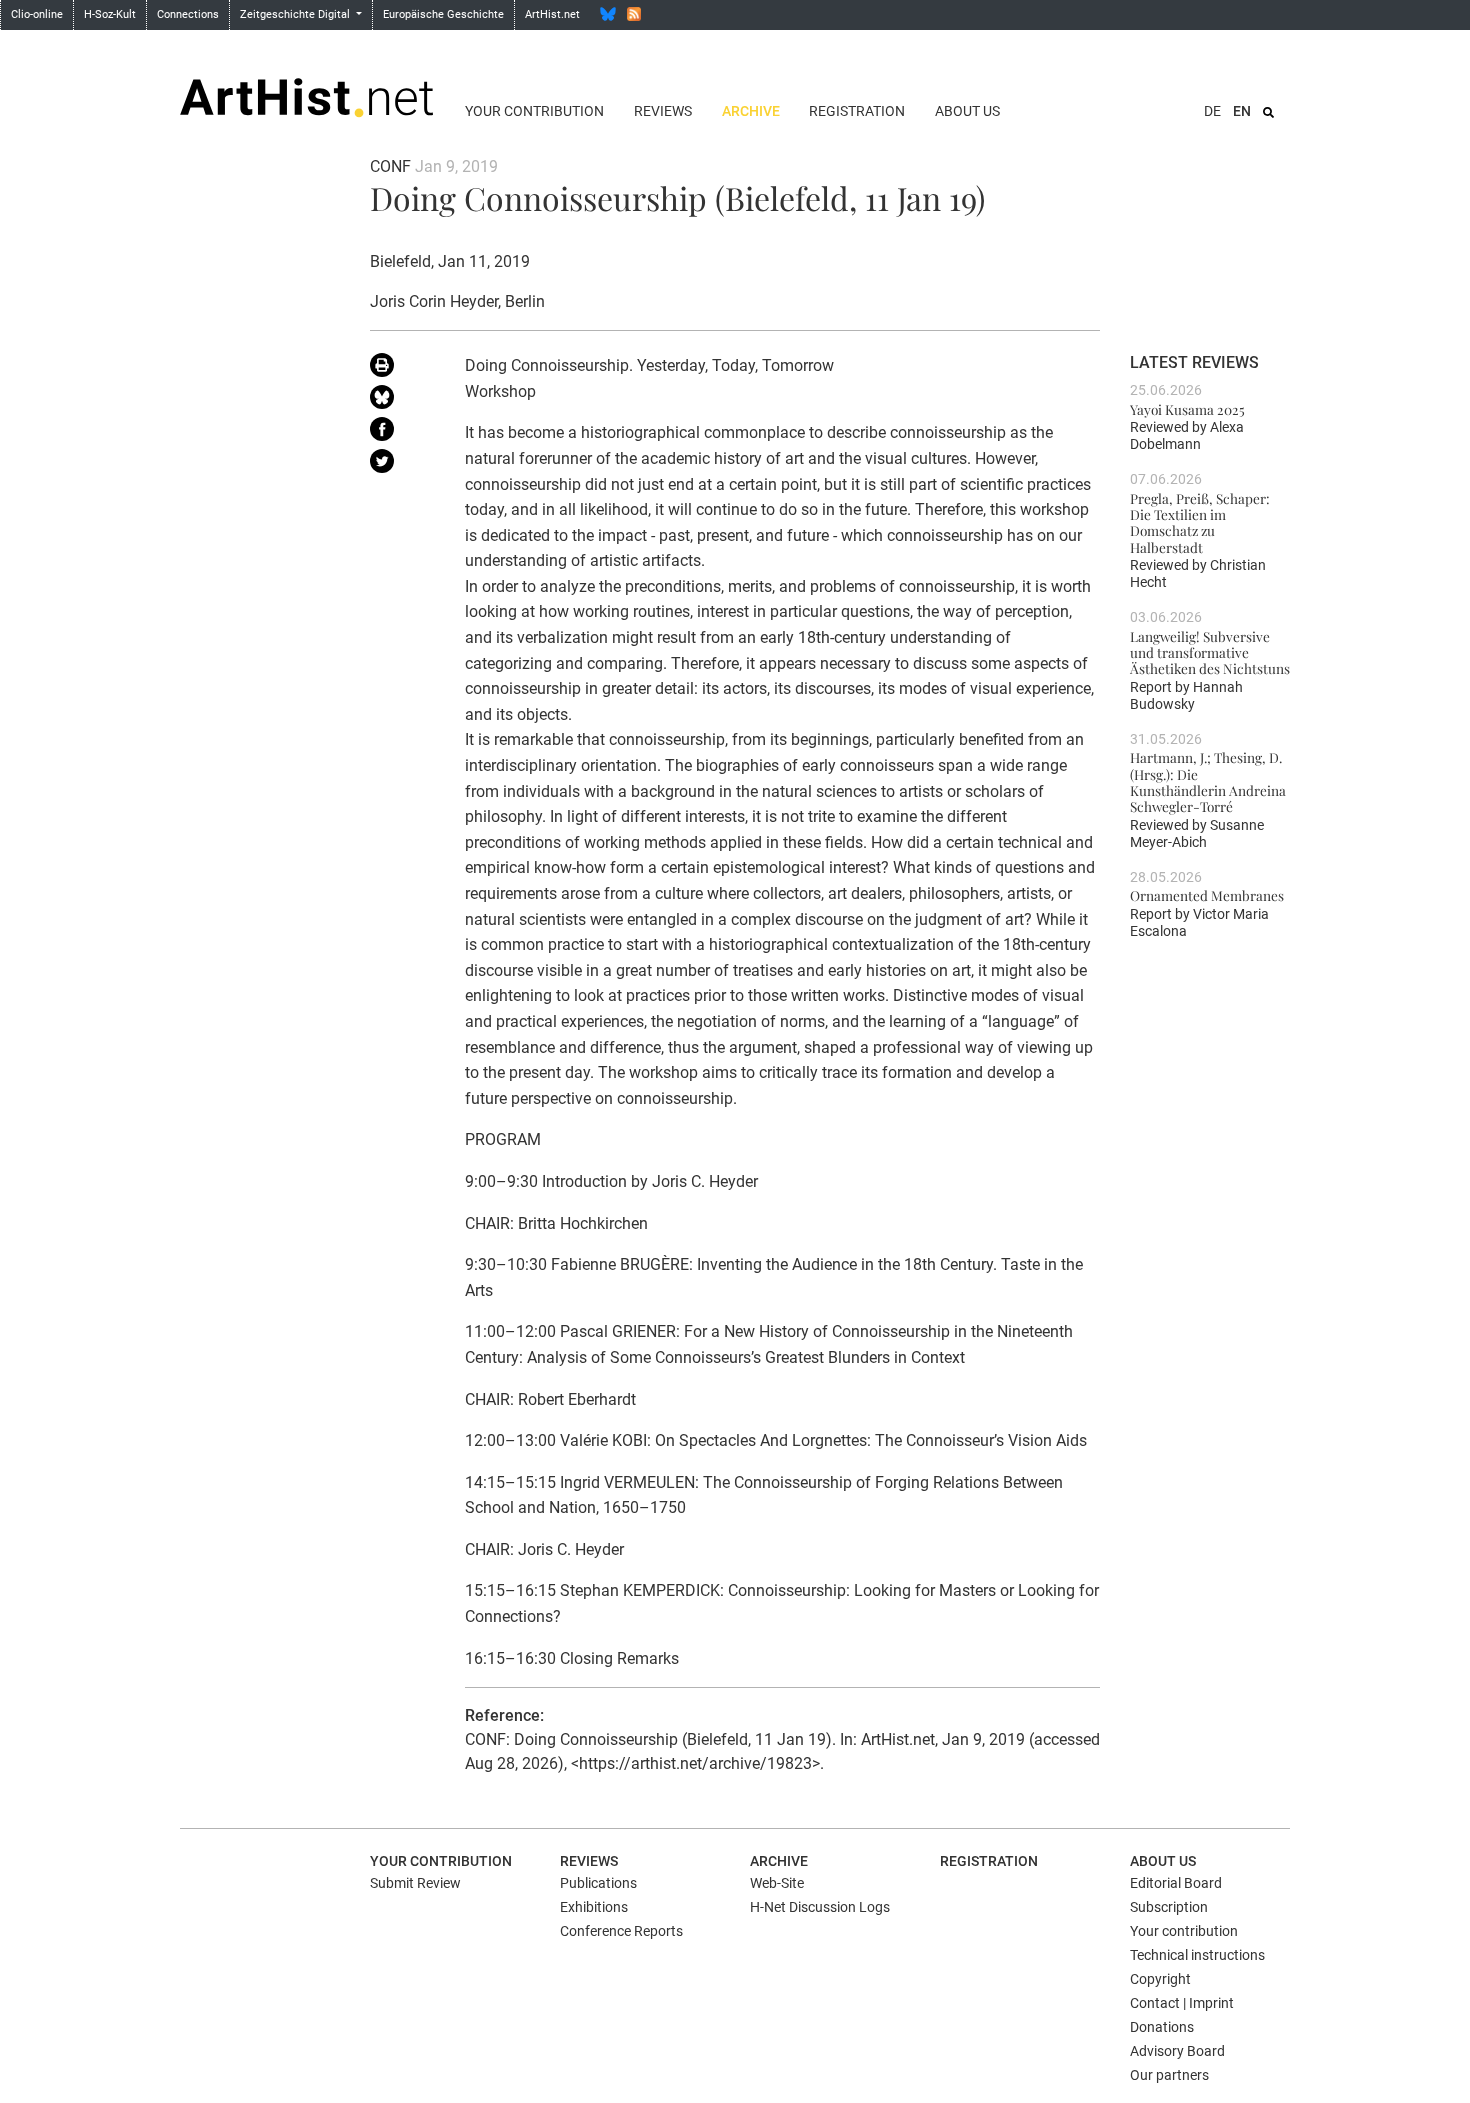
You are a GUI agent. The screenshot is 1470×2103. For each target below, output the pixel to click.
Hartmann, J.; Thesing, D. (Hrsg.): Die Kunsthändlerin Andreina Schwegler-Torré (1208, 781)
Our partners (1169, 2075)
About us (967, 111)
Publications (598, 1883)
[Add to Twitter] (402, 465)
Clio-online (37, 14)
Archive (751, 111)
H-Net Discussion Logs (820, 1907)
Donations (1162, 2027)
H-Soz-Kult (110, 14)
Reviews (663, 111)
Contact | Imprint (1182, 2003)
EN (1242, 111)
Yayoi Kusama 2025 (1187, 409)
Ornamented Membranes (1207, 895)
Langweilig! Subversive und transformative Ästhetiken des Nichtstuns (1210, 652)
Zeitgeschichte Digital (296, 14)
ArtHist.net (552, 14)
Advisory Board (1177, 2051)
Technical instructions (1197, 1955)
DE (1212, 111)
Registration (857, 111)
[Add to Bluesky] (402, 401)
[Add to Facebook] (402, 433)
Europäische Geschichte (443, 14)
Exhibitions (594, 1907)
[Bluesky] (608, 14)
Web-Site (777, 1883)
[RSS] (634, 14)
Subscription (1169, 1907)
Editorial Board (1176, 1883)
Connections (188, 14)
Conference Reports (621, 1931)
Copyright (1160, 1979)
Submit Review (415, 1883)
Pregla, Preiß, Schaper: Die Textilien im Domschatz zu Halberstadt (1200, 522)
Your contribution (534, 111)
